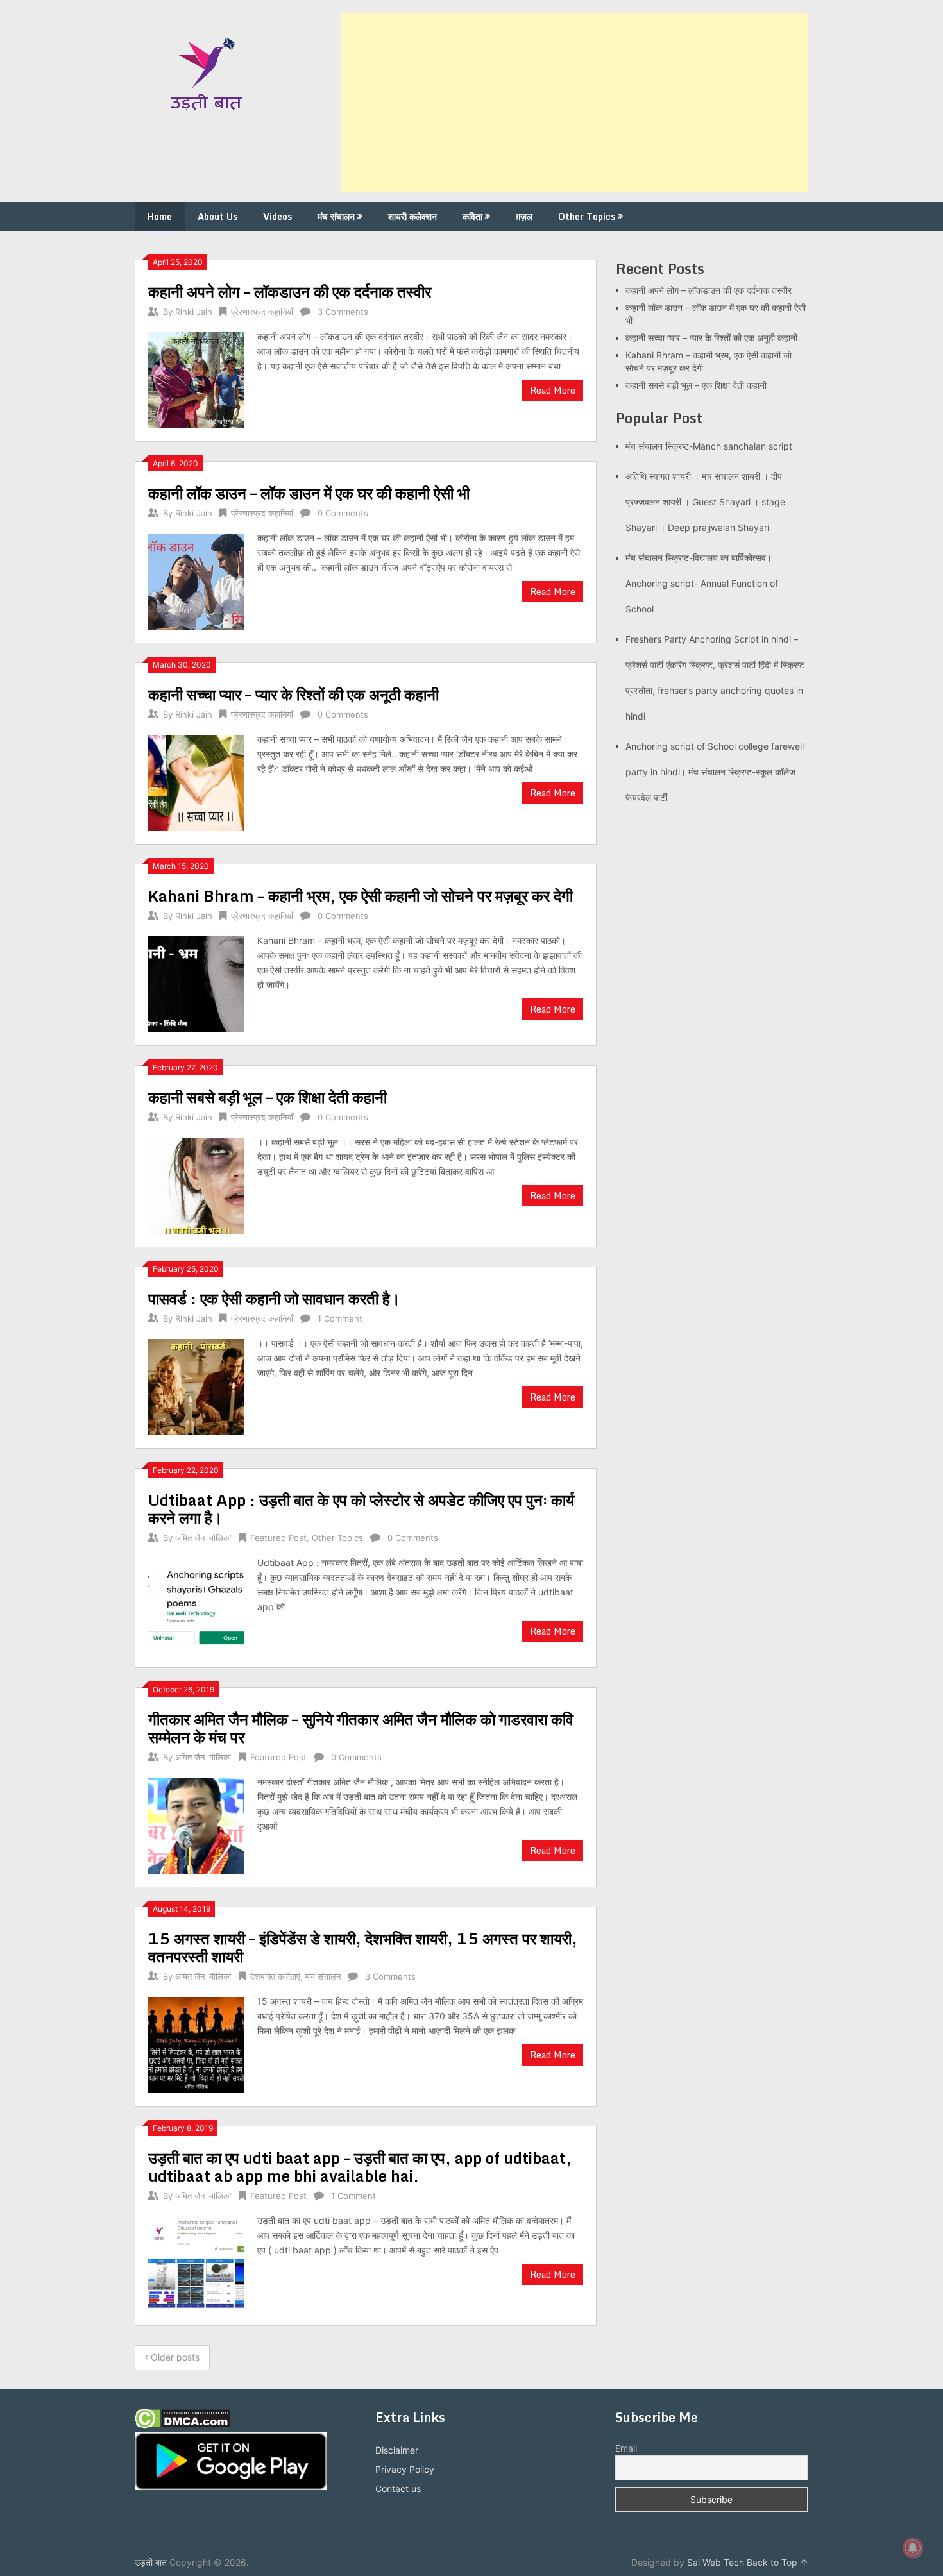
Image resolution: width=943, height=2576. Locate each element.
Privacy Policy (405, 2469)
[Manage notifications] (913, 2548)
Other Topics (587, 216)
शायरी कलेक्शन (412, 216)
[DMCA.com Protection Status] (183, 2425)
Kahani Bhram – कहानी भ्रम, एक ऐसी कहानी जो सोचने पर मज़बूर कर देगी (361, 896)
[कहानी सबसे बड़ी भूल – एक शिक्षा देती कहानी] (196, 1184)
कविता (472, 216)
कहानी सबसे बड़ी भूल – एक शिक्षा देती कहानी (268, 1097)
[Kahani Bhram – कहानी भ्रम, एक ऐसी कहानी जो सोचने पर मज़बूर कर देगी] (196, 983)
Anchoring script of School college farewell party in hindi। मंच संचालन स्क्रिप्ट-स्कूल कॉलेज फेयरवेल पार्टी (715, 772)
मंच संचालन (336, 216)
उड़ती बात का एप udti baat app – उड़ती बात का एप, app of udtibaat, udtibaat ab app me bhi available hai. (360, 2167)
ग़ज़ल (524, 216)
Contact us (398, 2488)
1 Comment (340, 1318)
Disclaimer (397, 2450)
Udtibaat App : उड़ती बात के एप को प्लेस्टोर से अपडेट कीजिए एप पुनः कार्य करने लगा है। (361, 1509)
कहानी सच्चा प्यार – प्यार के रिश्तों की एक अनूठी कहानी (293, 694)
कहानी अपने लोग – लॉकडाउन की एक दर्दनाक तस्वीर (290, 291)
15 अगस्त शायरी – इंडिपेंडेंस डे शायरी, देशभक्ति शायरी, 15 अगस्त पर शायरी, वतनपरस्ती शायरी (363, 1947)
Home (160, 216)
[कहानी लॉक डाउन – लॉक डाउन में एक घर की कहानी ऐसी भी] (196, 580)
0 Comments (343, 513)
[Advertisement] (575, 103)
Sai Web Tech (716, 2562)
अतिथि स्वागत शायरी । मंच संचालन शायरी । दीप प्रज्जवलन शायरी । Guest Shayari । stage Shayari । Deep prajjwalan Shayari (705, 502)
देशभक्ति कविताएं (275, 1976)
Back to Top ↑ (777, 2562)
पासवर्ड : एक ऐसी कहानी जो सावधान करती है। (274, 1298)
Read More (553, 390)
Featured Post (278, 1538)
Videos (277, 216)
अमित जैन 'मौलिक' (203, 1538)
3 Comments (343, 312)
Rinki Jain (194, 312)
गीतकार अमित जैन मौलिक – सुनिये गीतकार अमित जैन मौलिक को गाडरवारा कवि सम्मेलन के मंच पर (361, 1728)
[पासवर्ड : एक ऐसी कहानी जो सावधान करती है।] (196, 1385)
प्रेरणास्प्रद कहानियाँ (262, 312)
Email (626, 2448)
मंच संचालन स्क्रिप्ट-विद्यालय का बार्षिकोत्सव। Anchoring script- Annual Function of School (702, 583)
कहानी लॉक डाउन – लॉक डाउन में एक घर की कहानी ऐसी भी (309, 493)
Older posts (174, 2357)
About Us (217, 216)
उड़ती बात (151, 2562)
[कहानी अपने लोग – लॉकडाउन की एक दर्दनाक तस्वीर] (196, 379)
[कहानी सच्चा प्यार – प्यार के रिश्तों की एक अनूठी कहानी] (196, 781)
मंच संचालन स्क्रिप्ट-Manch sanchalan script (709, 446)
